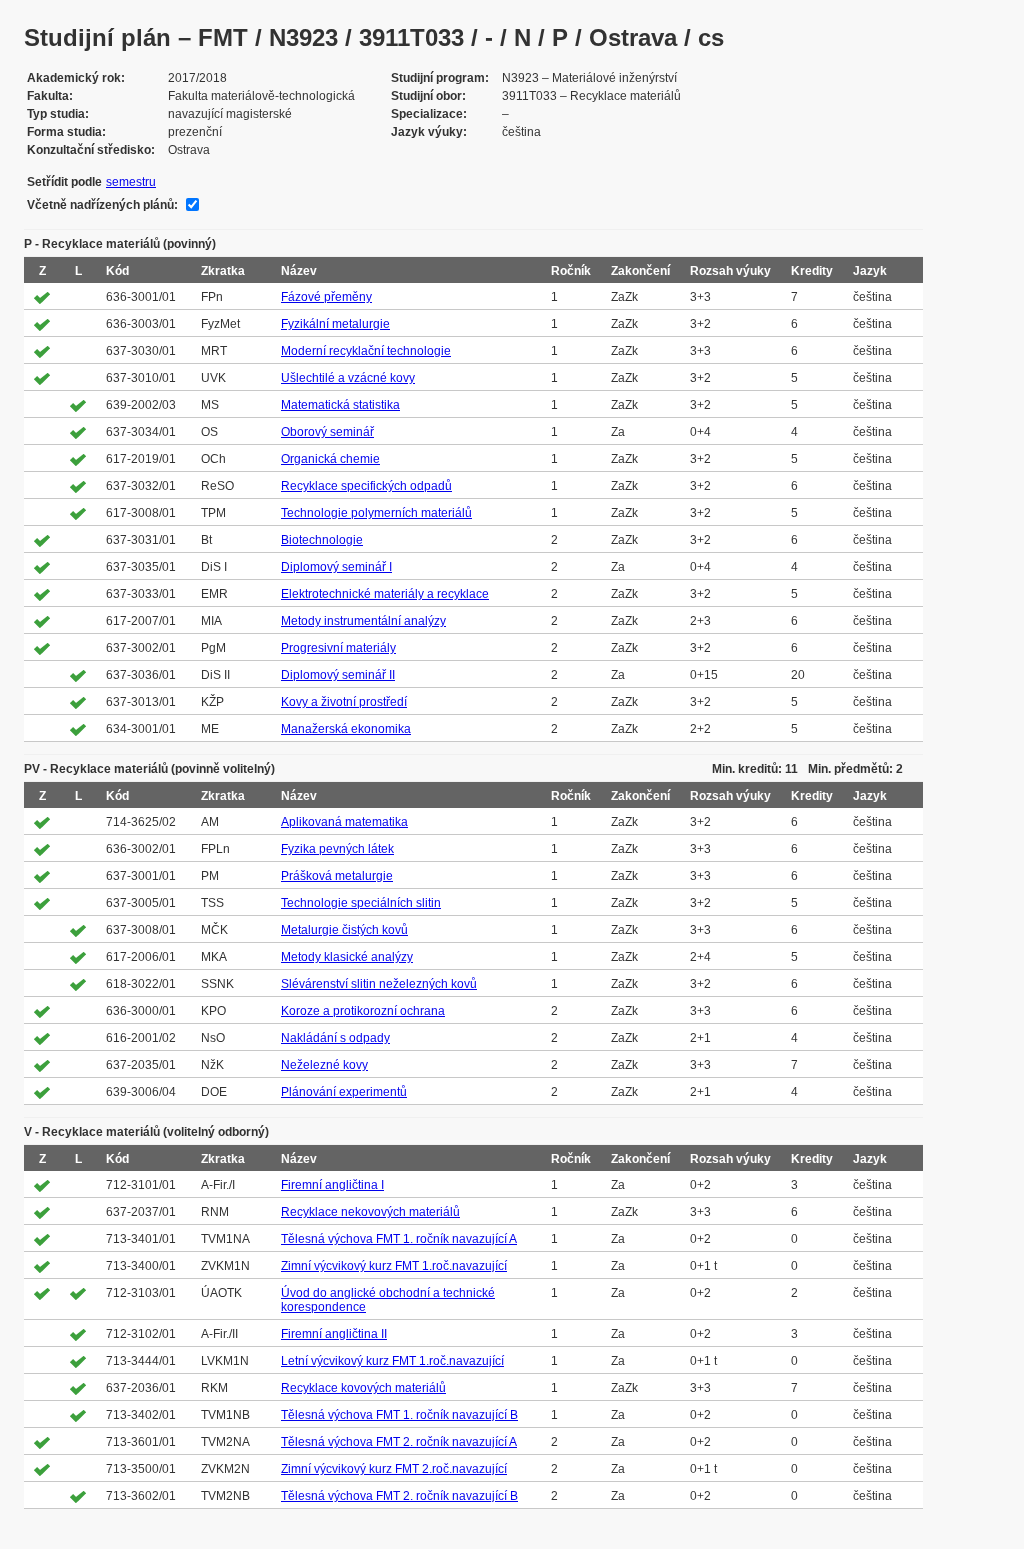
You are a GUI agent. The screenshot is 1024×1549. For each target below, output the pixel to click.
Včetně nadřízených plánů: (102, 205)
